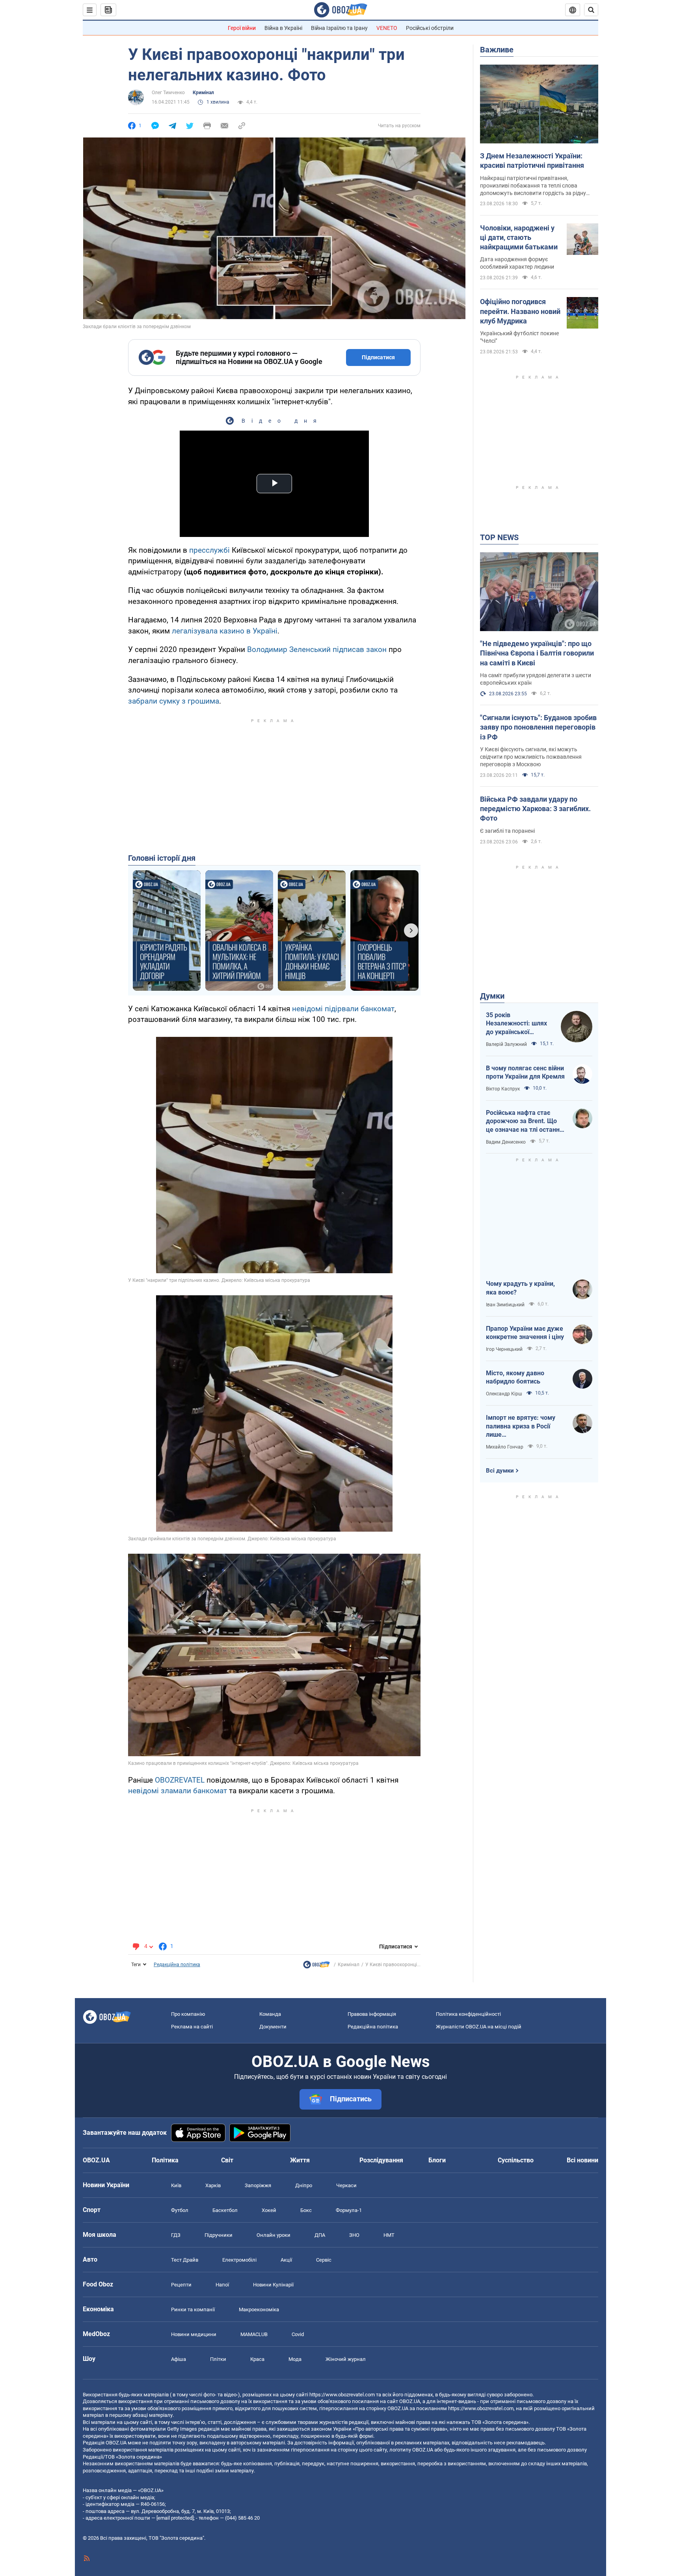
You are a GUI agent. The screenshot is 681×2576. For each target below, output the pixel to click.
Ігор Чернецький (504, 1349)
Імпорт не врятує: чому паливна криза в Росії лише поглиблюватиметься (521, 1426)
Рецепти (181, 2285)
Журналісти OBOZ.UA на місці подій (479, 2027)
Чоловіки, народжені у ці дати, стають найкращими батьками (519, 238)
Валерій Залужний (506, 1044)
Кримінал (203, 93)
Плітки (218, 2359)
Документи (273, 2027)
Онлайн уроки (274, 2235)
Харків (213, 2185)
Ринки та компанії (193, 2309)
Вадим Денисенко (506, 1142)
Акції (286, 2260)
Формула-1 (349, 2210)
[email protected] (175, 2518)
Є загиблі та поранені (507, 831)
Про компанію (188, 2014)
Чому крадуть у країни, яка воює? (520, 1288)
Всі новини (582, 2160)
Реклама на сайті (192, 2027)
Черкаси (346, 2185)
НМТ (389, 2235)
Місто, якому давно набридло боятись (515, 1377)
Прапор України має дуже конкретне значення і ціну (525, 1333)
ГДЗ (176, 2235)
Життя (300, 2160)
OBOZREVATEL (180, 1780)
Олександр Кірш (504, 1394)
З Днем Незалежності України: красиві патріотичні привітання (532, 161)
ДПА (320, 2235)
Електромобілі (239, 2260)
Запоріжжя (258, 2185)
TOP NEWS (499, 537)
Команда (270, 2014)
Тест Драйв (185, 2260)
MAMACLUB (254, 2334)
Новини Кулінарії (273, 2285)
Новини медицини (194, 2334)
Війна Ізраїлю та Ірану (339, 28)
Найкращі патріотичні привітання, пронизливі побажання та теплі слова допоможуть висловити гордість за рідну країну (533, 186)
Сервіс (324, 2260)
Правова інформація (372, 2014)
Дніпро (304, 2185)
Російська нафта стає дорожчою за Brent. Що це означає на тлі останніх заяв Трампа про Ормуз (525, 1122)
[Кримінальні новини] (316, 1967)
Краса (257, 2359)
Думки (492, 996)
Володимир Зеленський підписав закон (317, 649)
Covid (298, 2334)
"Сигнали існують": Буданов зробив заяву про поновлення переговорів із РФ (538, 727)
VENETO (387, 28)
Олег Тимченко (168, 93)
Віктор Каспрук (503, 1089)
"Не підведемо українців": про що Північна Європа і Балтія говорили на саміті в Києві (537, 653)
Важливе (497, 50)
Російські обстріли (430, 28)
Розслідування (381, 2160)
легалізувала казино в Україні (225, 631)
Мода (295, 2359)
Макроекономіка (259, 2309)
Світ (227, 2160)
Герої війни (242, 28)
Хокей (269, 2210)
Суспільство (516, 2160)
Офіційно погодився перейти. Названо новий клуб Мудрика (520, 311)
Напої (222, 2285)
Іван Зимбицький (505, 1305)
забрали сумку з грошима (174, 701)
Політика (165, 2160)
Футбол (180, 2210)
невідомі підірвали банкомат (343, 1009)
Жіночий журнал (346, 2359)
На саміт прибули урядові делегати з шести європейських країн (536, 679)
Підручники (219, 2235)
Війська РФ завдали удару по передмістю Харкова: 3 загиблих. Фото (535, 809)
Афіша (179, 2359)
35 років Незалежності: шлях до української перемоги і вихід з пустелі (516, 1024)
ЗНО (354, 2235)
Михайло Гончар (505, 1447)
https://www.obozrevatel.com (342, 2395)
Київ (176, 2185)
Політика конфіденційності (468, 2014)
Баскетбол (225, 2210)
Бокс (306, 2210)
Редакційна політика (177, 1965)
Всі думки (500, 1471)
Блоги (437, 2160)
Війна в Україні (283, 28)
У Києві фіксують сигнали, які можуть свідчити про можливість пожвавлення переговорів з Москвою (531, 757)
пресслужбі (209, 550)
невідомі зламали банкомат (178, 1791)
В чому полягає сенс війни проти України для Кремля (525, 1073)
